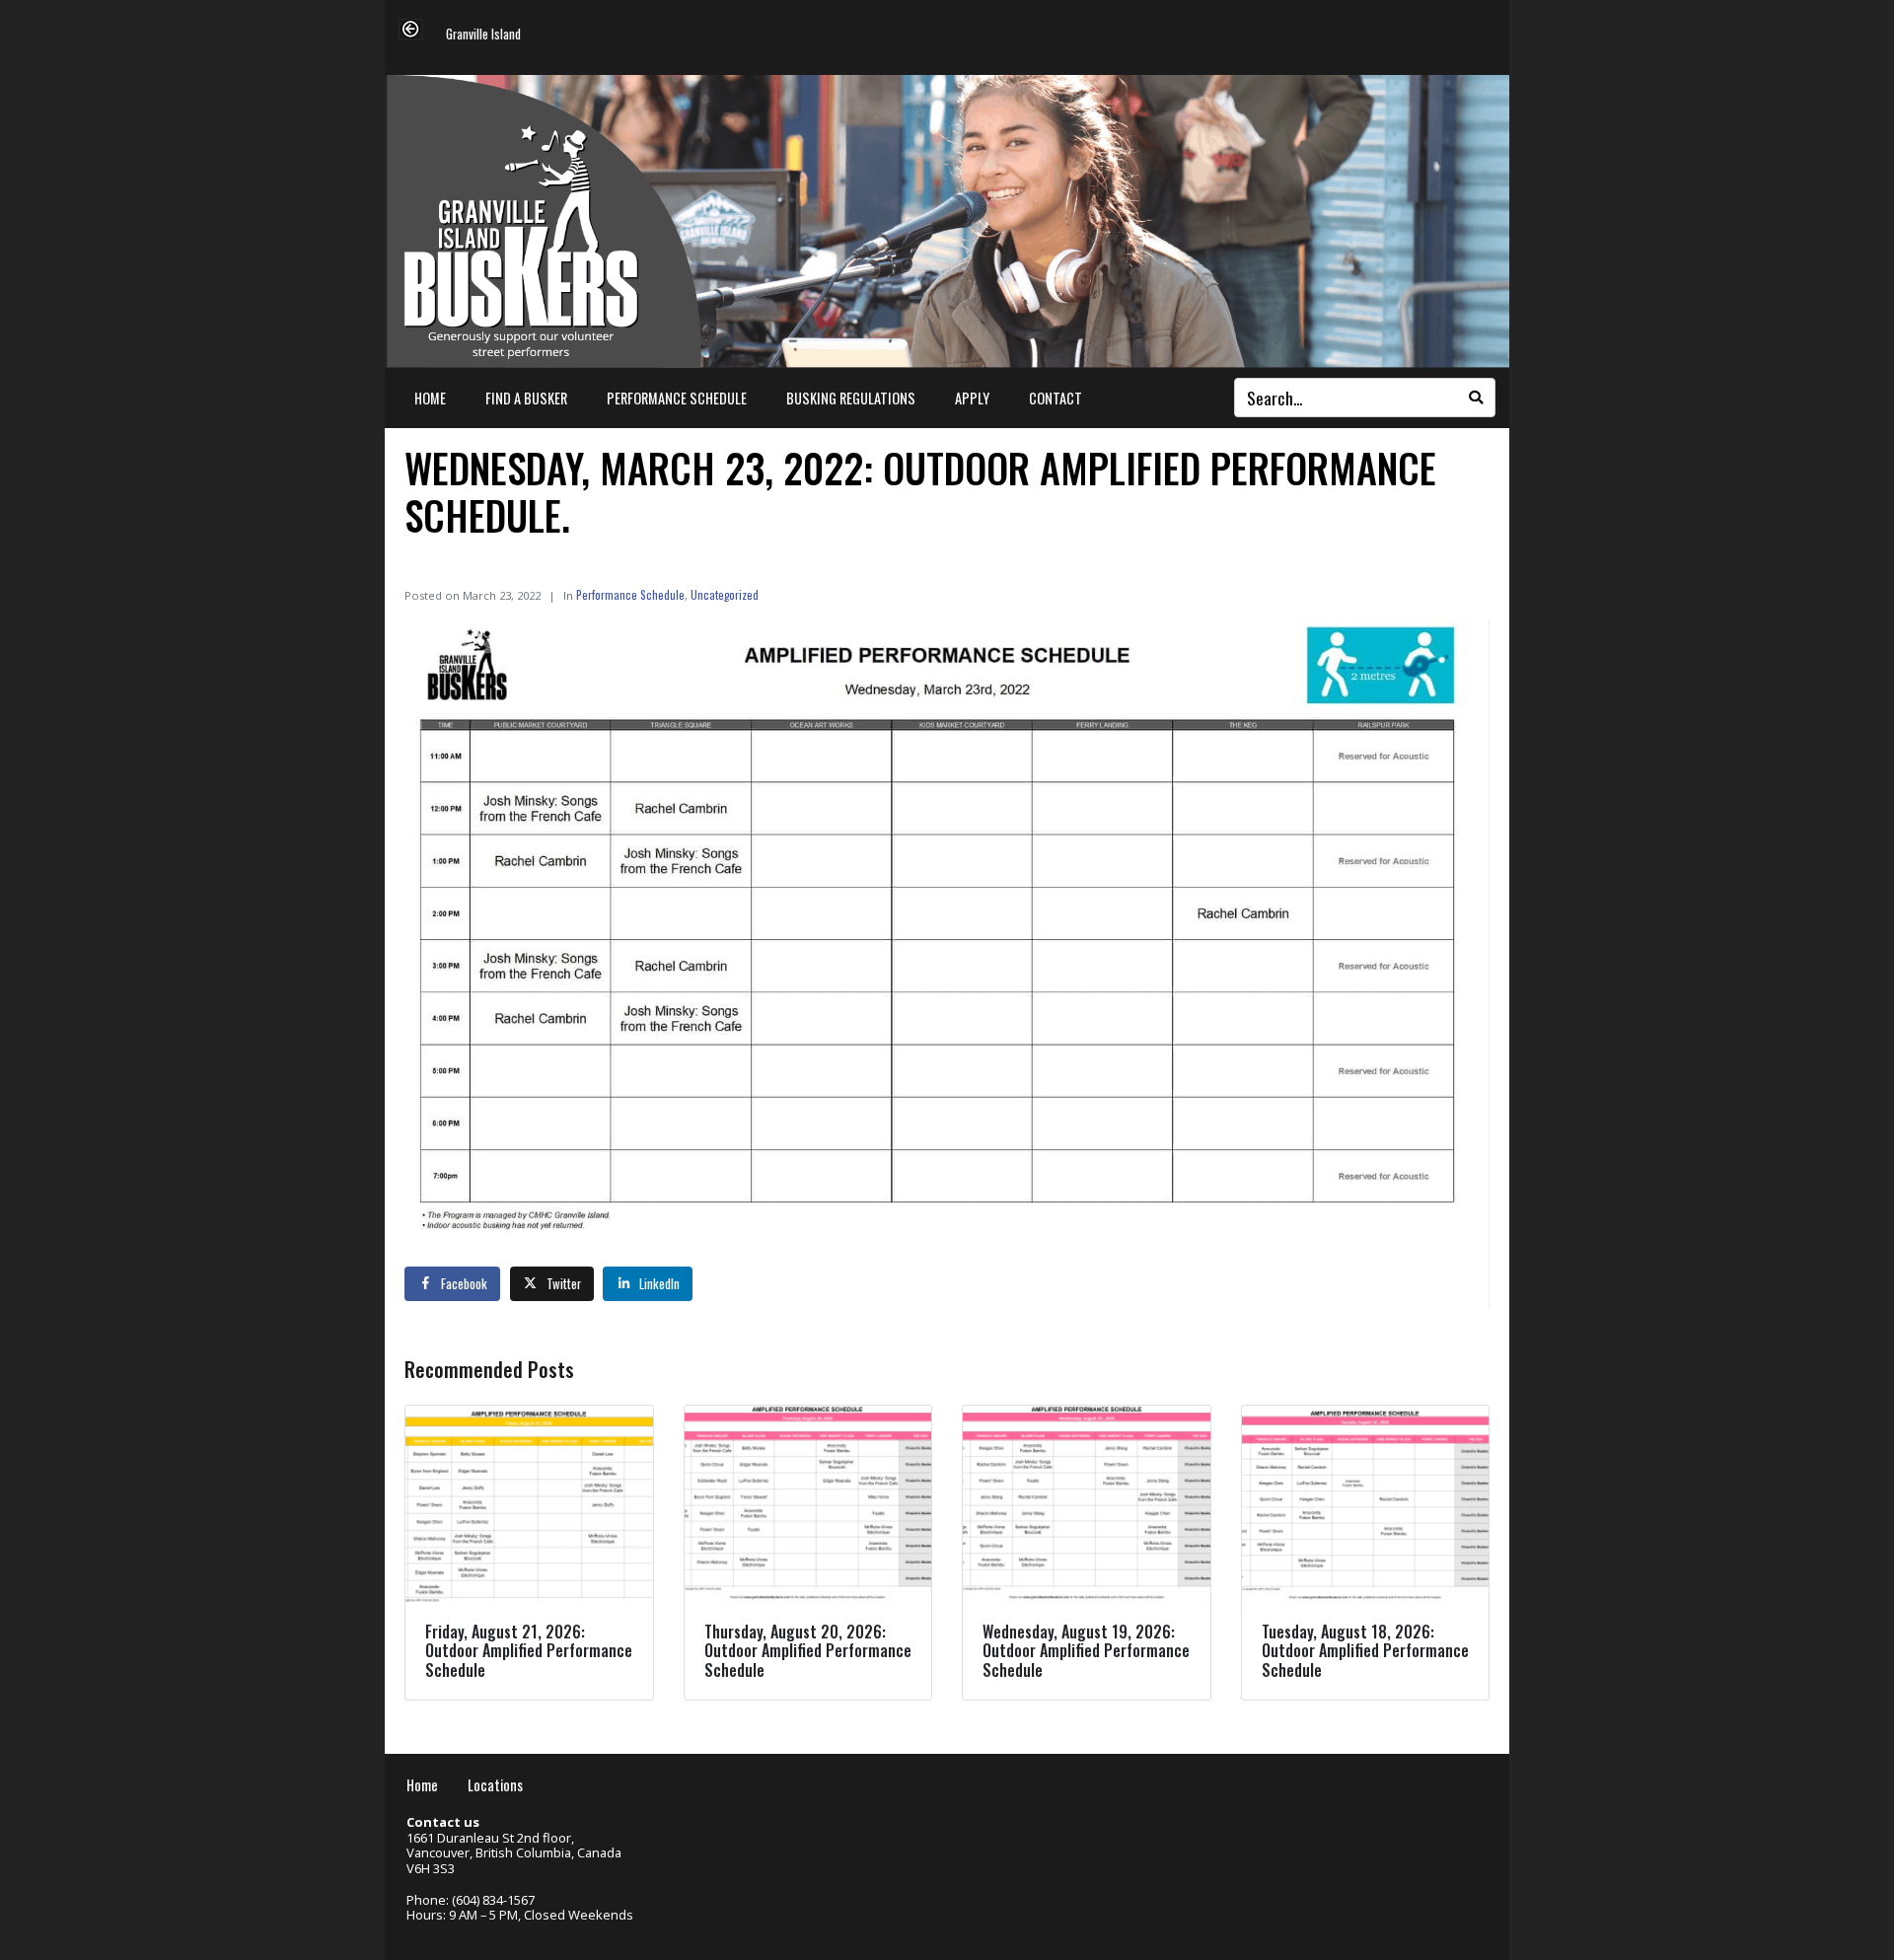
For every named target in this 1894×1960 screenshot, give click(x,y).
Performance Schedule (677, 398)
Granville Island (483, 35)
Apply (972, 398)
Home (430, 398)
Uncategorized (725, 594)
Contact (1056, 398)
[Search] (1476, 398)
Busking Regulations (851, 398)
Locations (495, 1785)
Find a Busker (526, 398)
